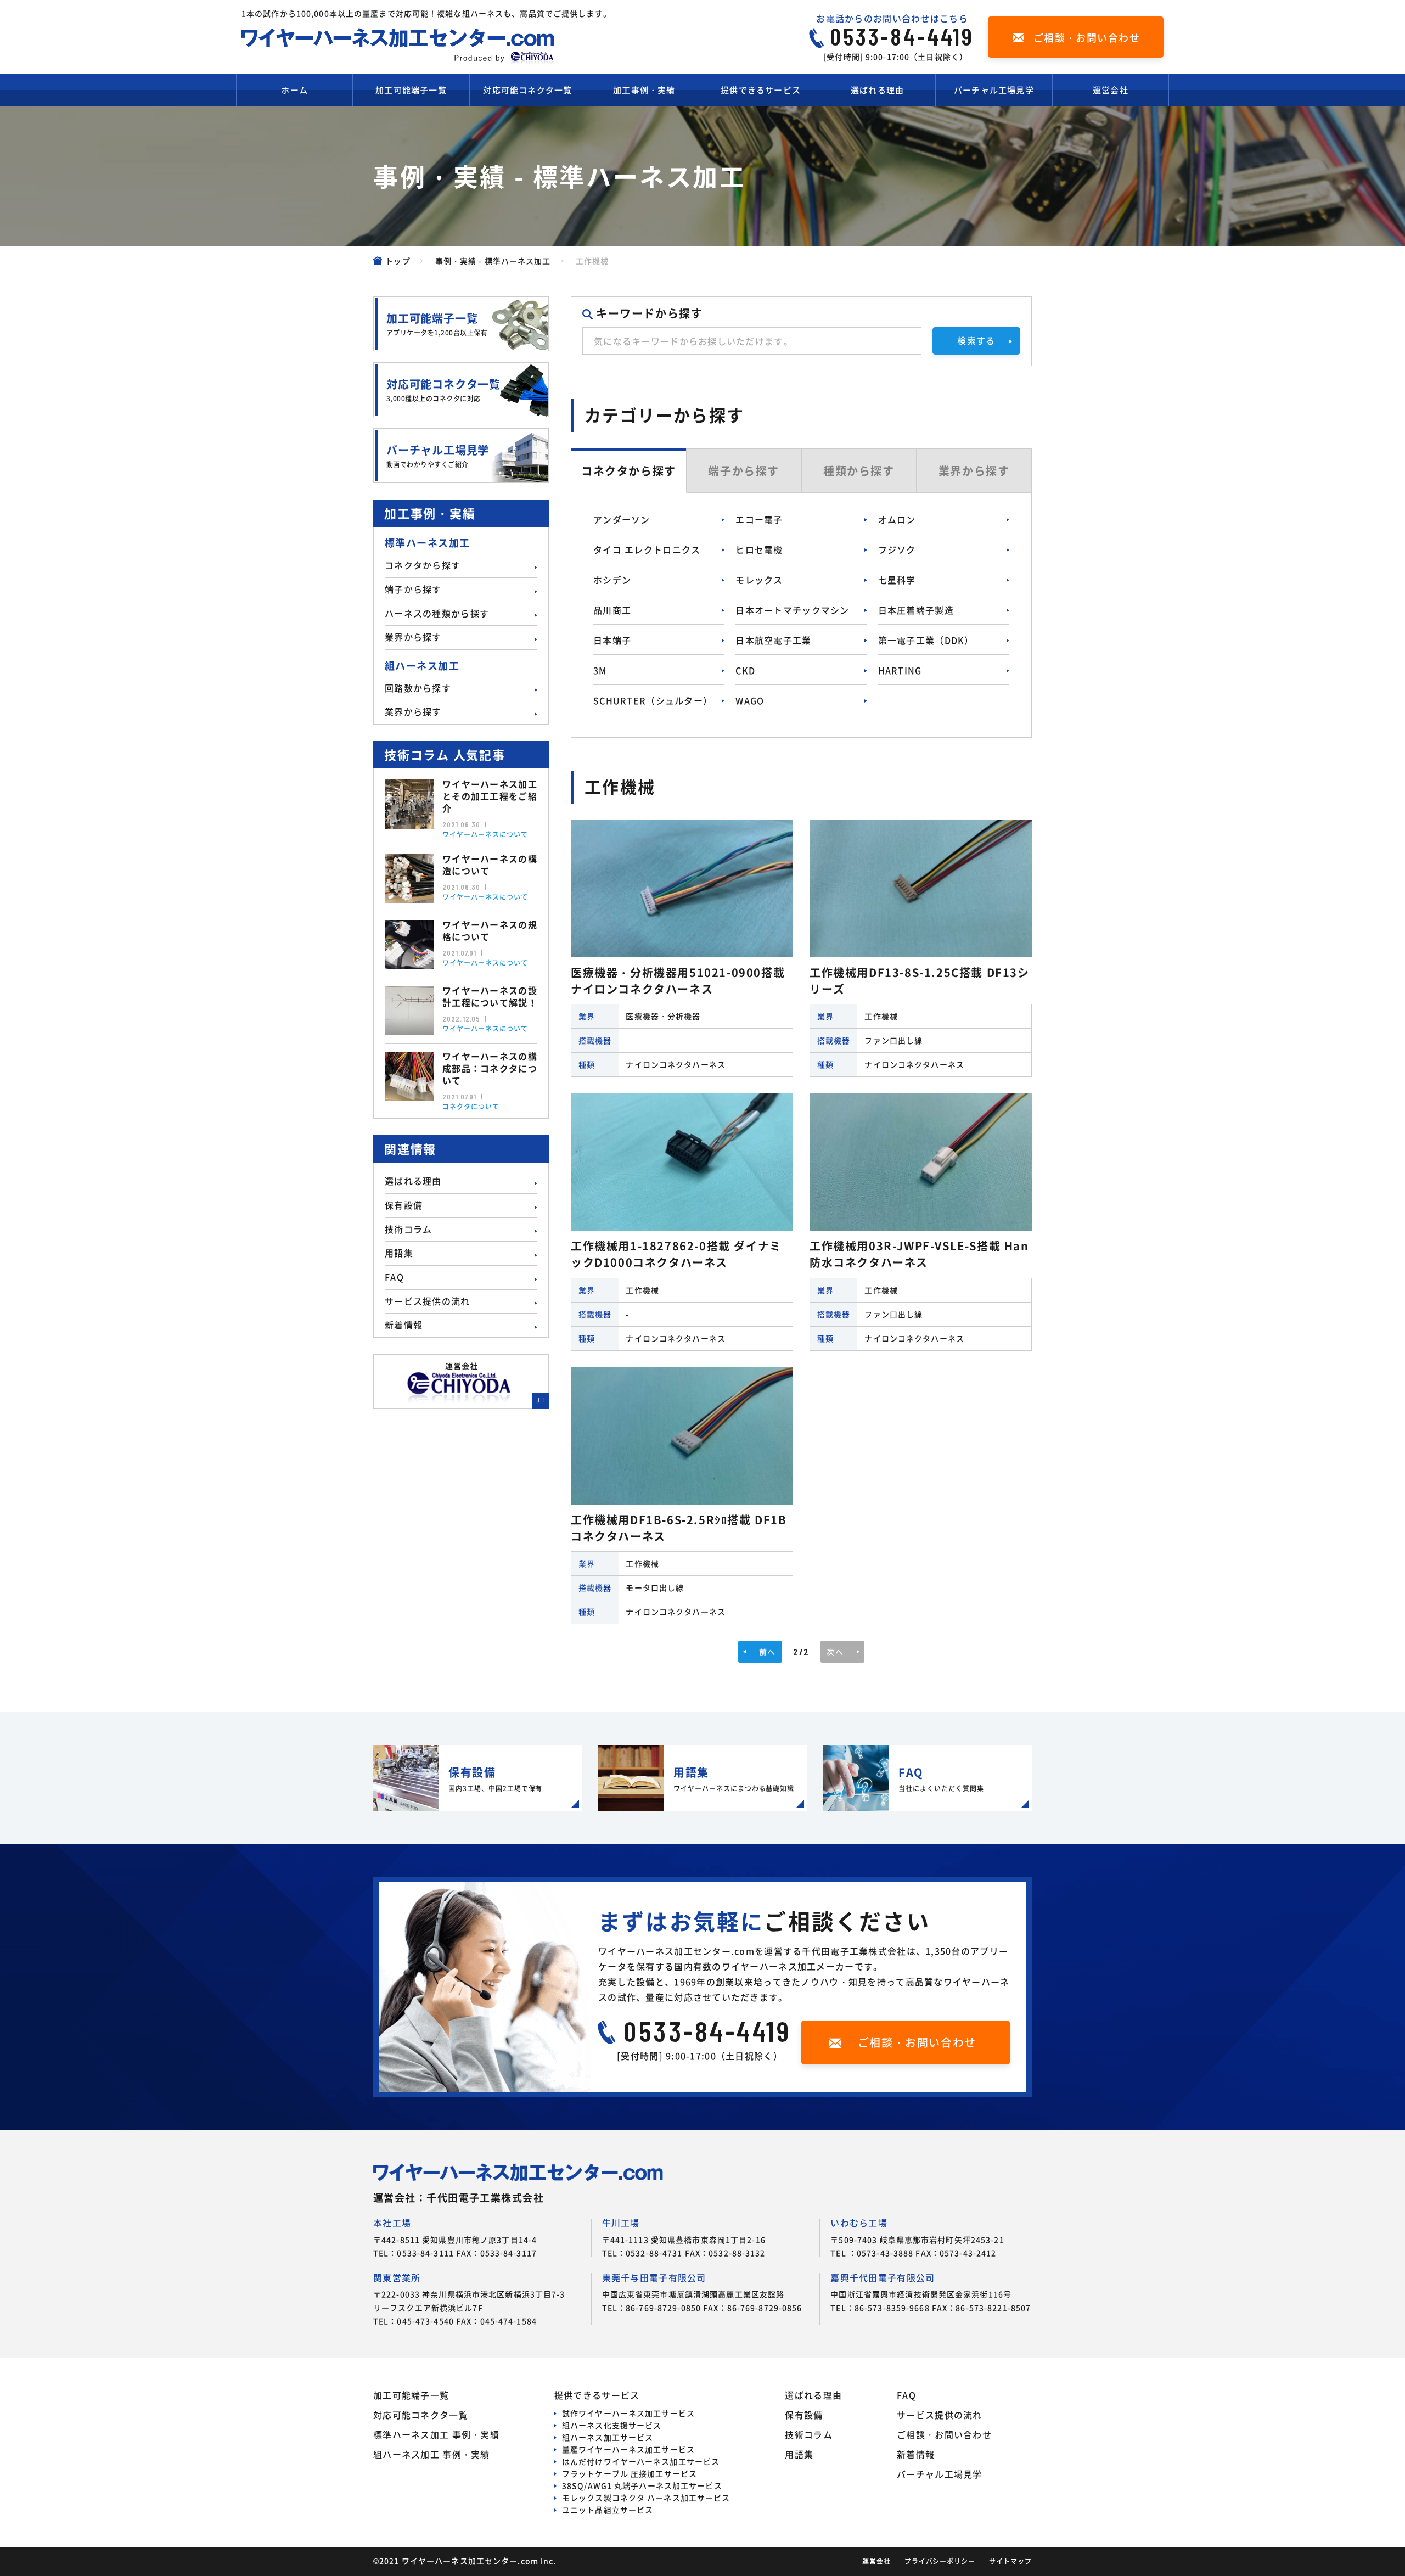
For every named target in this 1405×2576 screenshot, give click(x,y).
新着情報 (404, 1325)
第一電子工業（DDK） (926, 640)
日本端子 (612, 640)
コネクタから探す (423, 565)
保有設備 (404, 1205)
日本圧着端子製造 (916, 610)
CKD (745, 670)
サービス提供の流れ (428, 1301)
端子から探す (413, 589)
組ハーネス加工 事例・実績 (432, 2454)
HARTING (900, 670)
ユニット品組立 (608, 2510)
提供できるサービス (761, 90)
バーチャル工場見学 (994, 90)
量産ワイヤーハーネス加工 (628, 2449)
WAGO (750, 700)
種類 (859, 471)
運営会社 (1111, 90)
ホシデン (612, 580)
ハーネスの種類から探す (437, 613)
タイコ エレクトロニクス (647, 549)
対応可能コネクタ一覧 (527, 90)
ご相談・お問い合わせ (944, 2434)
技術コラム (408, 1229)
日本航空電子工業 (773, 640)
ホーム (294, 90)
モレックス (759, 580)
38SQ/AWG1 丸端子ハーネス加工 (642, 2485)
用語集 (399, 1253)
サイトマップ (1010, 2561)
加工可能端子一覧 (411, 90)
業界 (974, 471)
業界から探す (413, 637)
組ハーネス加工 (608, 2437)
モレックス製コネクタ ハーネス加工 (646, 2498)
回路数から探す (418, 688)
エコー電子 (759, 519)
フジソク (897, 549)
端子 (744, 471)
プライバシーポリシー (940, 2561)
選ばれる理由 (877, 90)
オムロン (897, 519)
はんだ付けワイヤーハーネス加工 (641, 2461)
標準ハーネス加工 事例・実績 (436, 2434)
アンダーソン (622, 519)
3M (600, 670)
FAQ (394, 1277)
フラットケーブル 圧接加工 (630, 2473)
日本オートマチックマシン (792, 610)
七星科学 (897, 580)
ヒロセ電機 (759, 549)
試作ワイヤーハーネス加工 (628, 2413)
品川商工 (612, 610)
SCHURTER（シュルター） (653, 700)
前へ (767, 1652)
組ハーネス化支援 (612, 2425)
